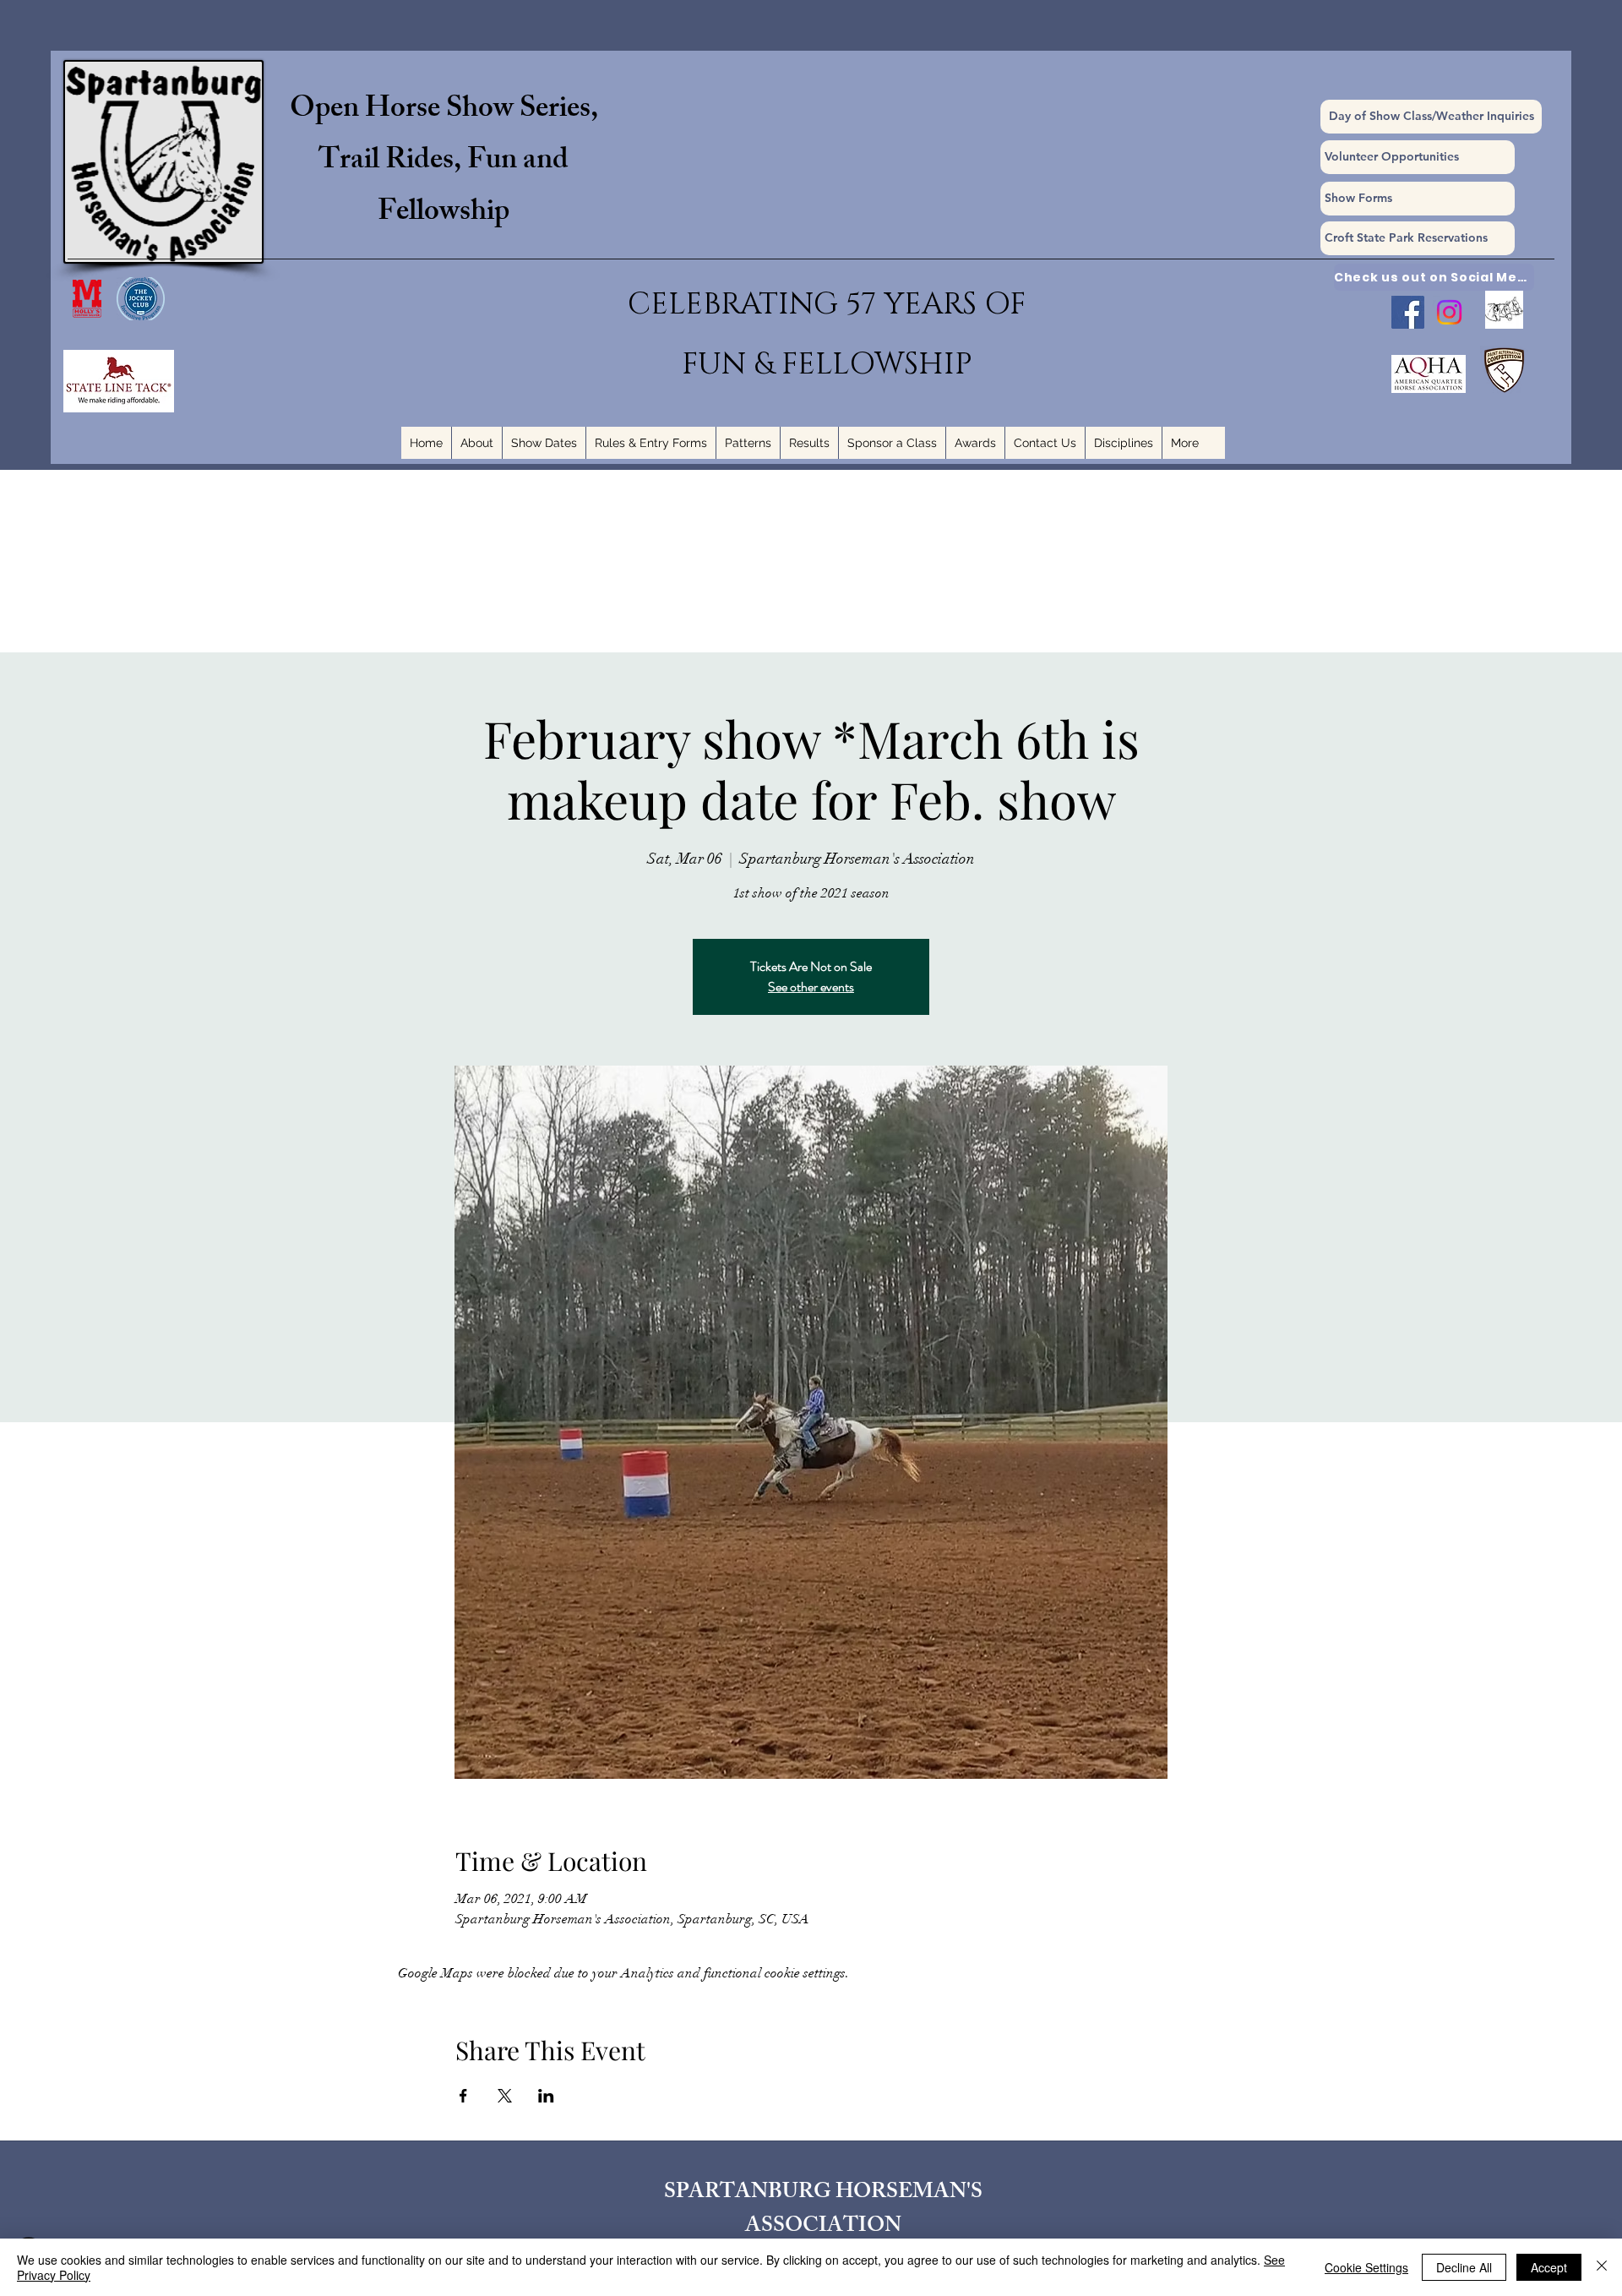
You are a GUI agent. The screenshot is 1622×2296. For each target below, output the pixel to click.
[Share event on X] (505, 2096)
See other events (811, 987)
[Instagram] (1449, 312)
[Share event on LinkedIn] (546, 2096)
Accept (1549, 2267)
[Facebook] (1408, 312)
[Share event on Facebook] (463, 2096)
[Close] (1602, 2267)
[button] (1418, 199)
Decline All (1464, 2267)
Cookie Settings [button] (1366, 2267)
